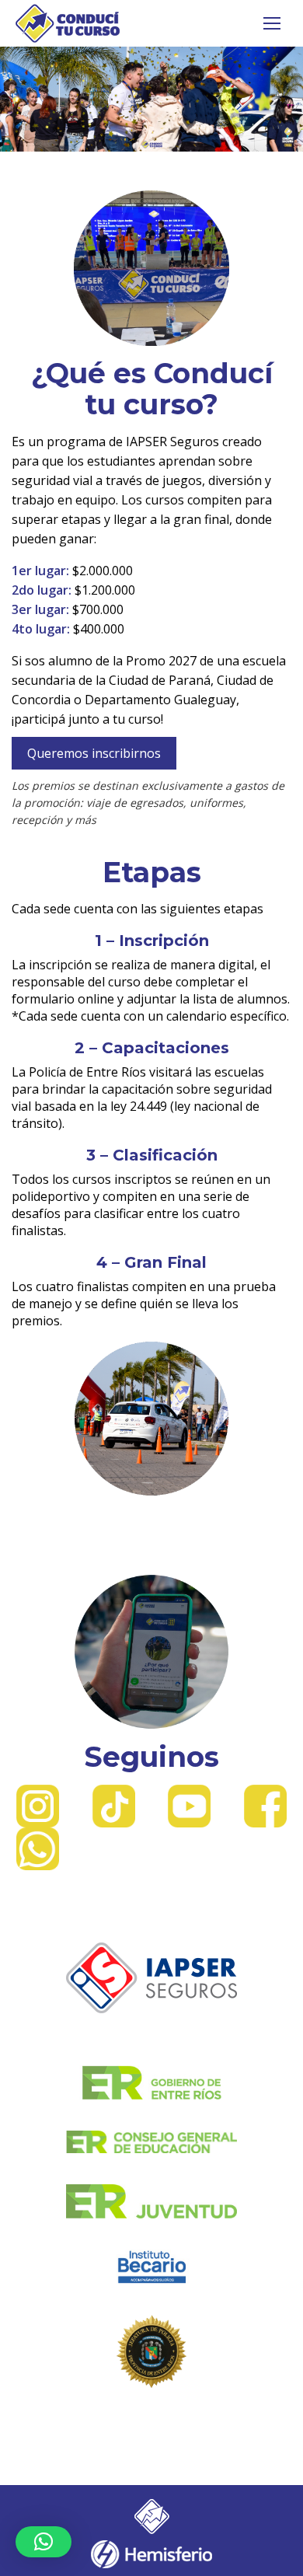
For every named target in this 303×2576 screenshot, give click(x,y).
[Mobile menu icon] (272, 23)
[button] (44, 2542)
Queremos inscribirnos (94, 753)
